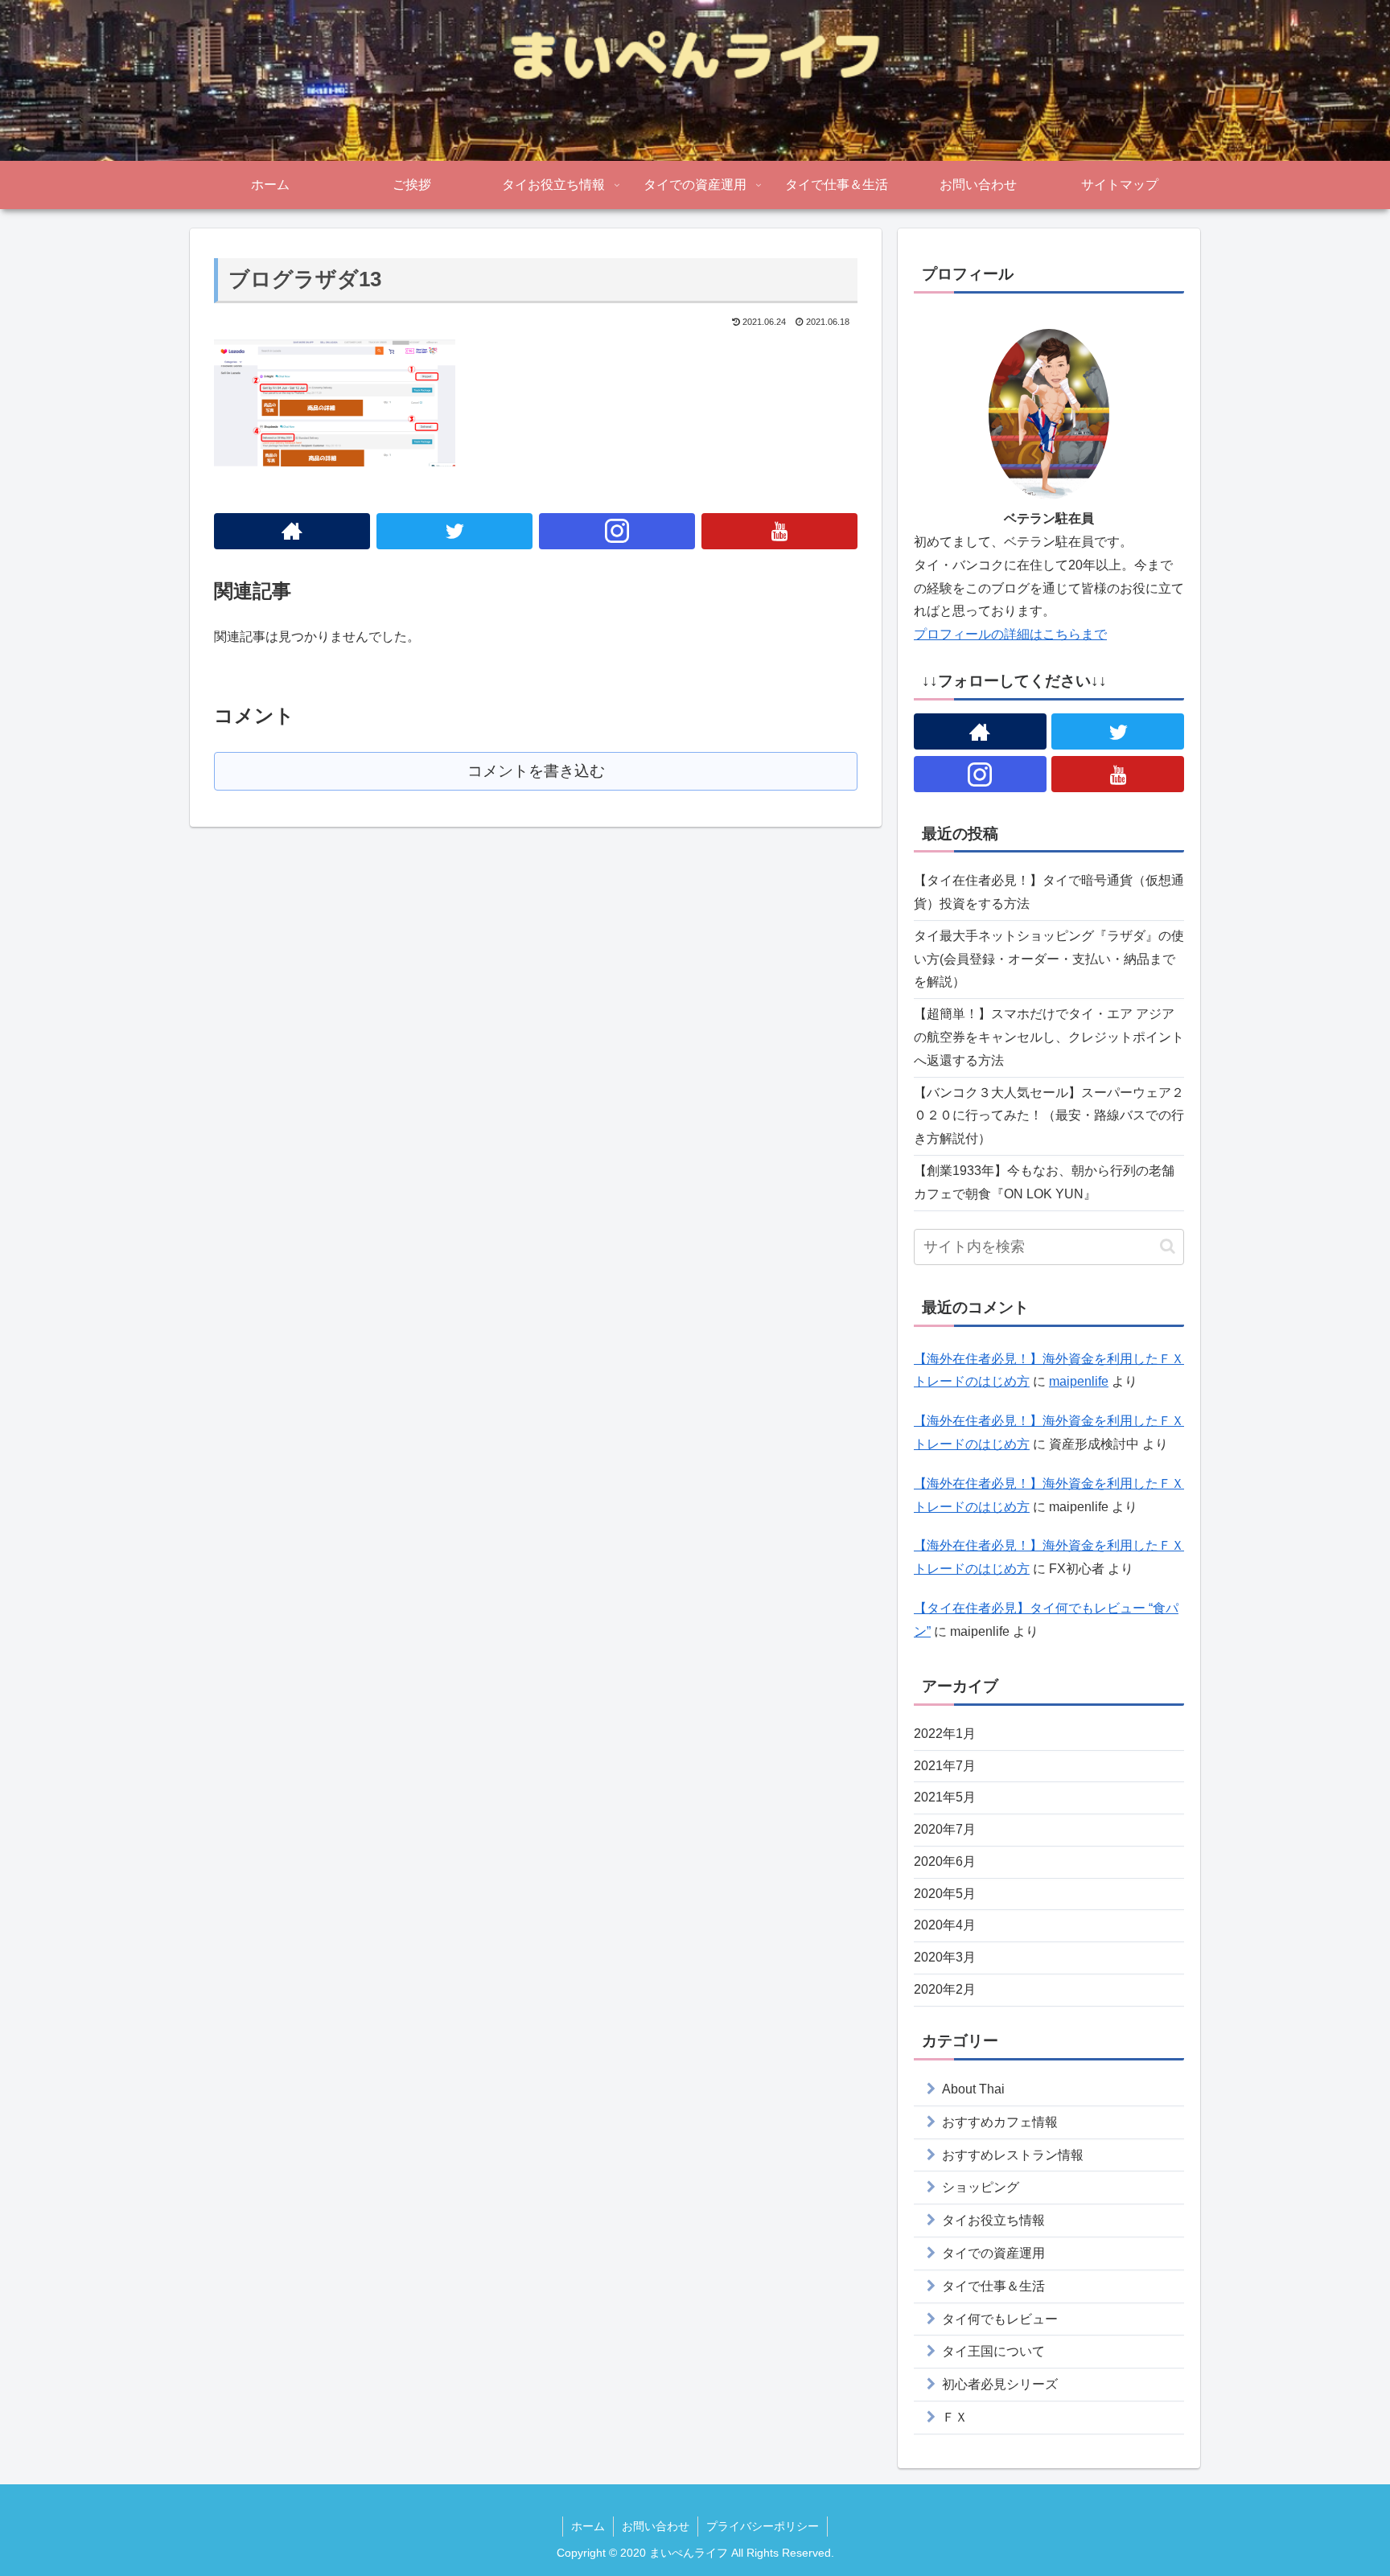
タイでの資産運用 (993, 2253)
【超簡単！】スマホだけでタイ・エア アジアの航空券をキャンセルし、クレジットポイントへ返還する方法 (1049, 1037)
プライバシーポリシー (763, 2526)
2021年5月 (945, 1797)
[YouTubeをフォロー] (779, 531)
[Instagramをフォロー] (617, 531)
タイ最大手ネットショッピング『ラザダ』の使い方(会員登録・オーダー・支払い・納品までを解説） (1049, 959)
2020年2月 (945, 1989)
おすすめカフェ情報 (1000, 2122)
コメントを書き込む (536, 771)
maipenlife (1079, 1381)
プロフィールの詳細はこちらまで (1010, 634)
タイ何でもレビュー (1000, 2319)
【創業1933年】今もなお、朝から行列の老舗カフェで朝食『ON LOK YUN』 (1044, 1182)
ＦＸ (955, 2417)
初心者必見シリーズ (1000, 2384)
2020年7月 (945, 1829)
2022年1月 (945, 1734)
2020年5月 (945, 1894)
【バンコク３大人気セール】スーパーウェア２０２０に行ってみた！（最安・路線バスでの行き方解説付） (1049, 1116)
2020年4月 (945, 1925)
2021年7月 (945, 1765)
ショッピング (981, 2187)
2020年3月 (945, 1957)
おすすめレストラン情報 (1013, 2155)
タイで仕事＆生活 (993, 2286)
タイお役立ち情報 (993, 2220)
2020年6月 (945, 1861)
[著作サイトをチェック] (292, 531)
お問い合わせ (656, 2526)
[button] (1168, 1246)
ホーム (588, 2526)
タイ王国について (993, 2351)
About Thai (973, 2089)
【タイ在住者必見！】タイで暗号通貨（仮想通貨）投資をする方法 (1049, 892)
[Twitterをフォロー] (454, 531)
